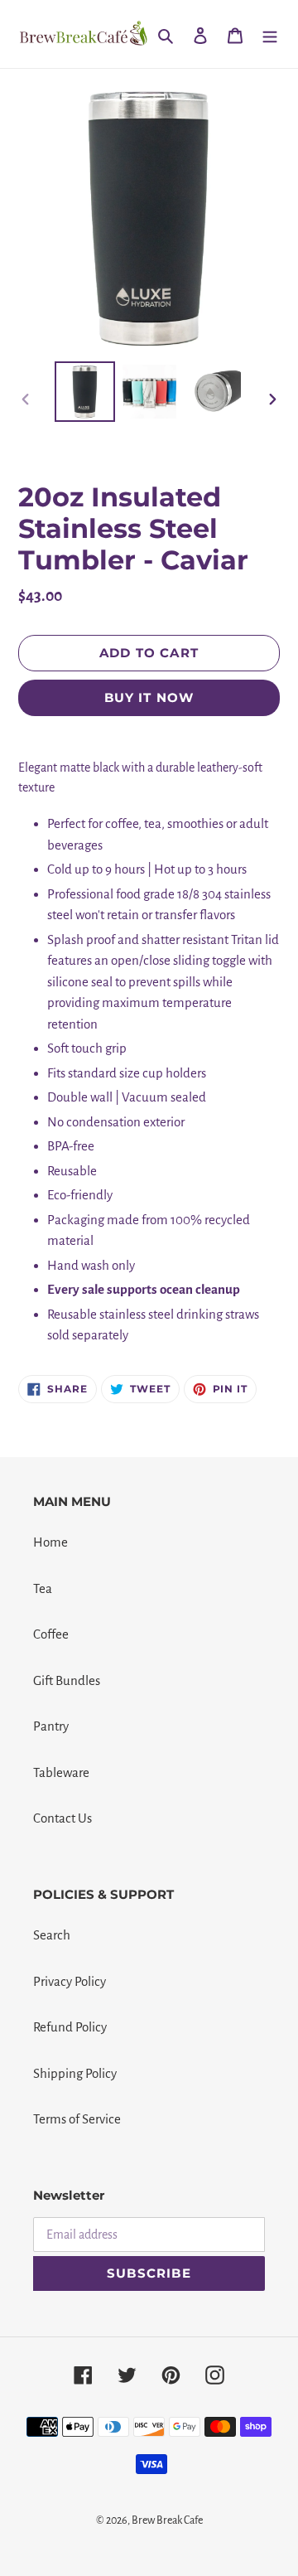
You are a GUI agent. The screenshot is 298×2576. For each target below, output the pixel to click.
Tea (43, 1588)
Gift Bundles (67, 1680)
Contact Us (62, 1818)
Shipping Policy (75, 2073)
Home (50, 1542)
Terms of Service (77, 2119)
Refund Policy (70, 2027)
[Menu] (270, 34)
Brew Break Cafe (167, 2520)
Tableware (61, 1772)
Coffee (51, 1634)
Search (52, 1935)
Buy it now (149, 697)
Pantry (51, 1726)
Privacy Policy (70, 1981)
